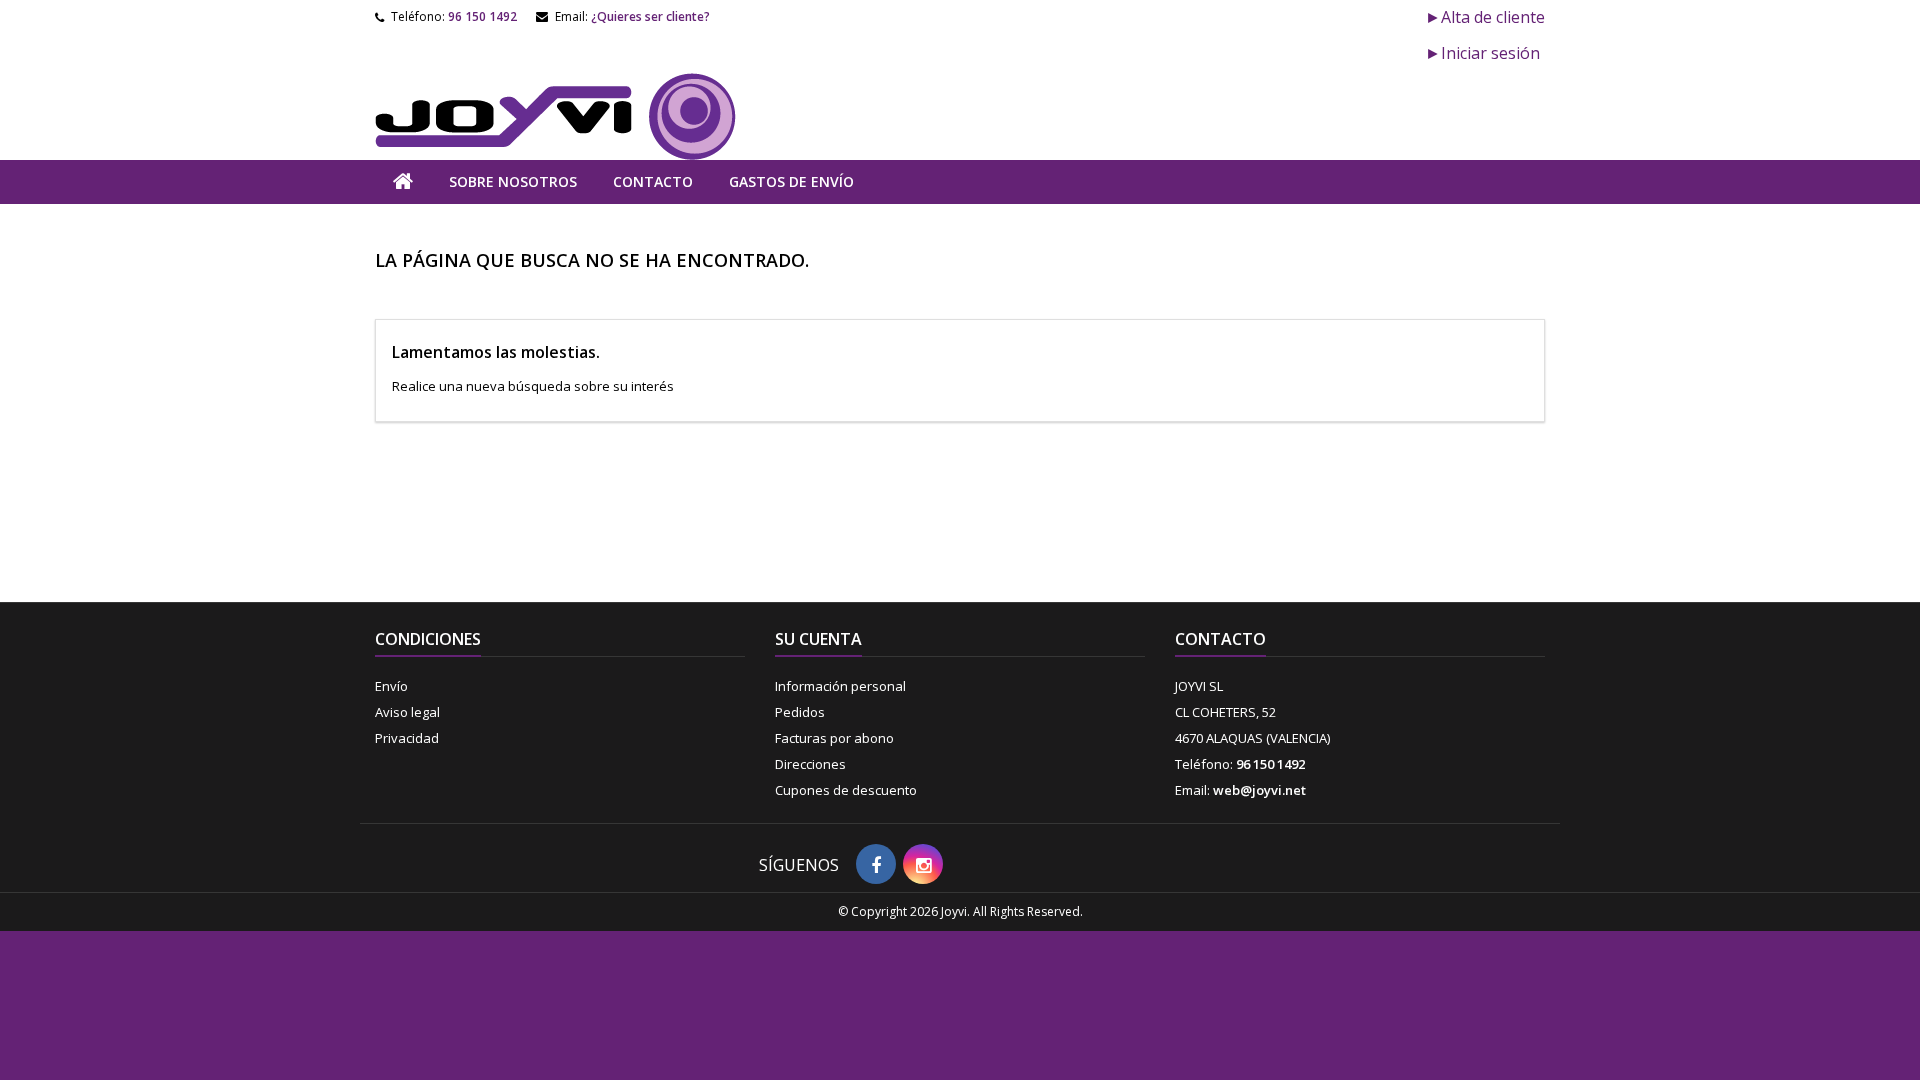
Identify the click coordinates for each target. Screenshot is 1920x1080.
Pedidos (800, 712)
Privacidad (407, 738)
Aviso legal (407, 712)
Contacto (653, 181)
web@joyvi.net (1259, 790)
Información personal (840, 686)
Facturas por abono (834, 738)
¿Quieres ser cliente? (650, 16)
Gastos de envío (791, 181)
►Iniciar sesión (1482, 53)
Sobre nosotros (513, 181)
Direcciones (810, 764)
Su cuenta (818, 639)
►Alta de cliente (1485, 17)
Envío (391, 686)
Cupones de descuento (846, 790)
